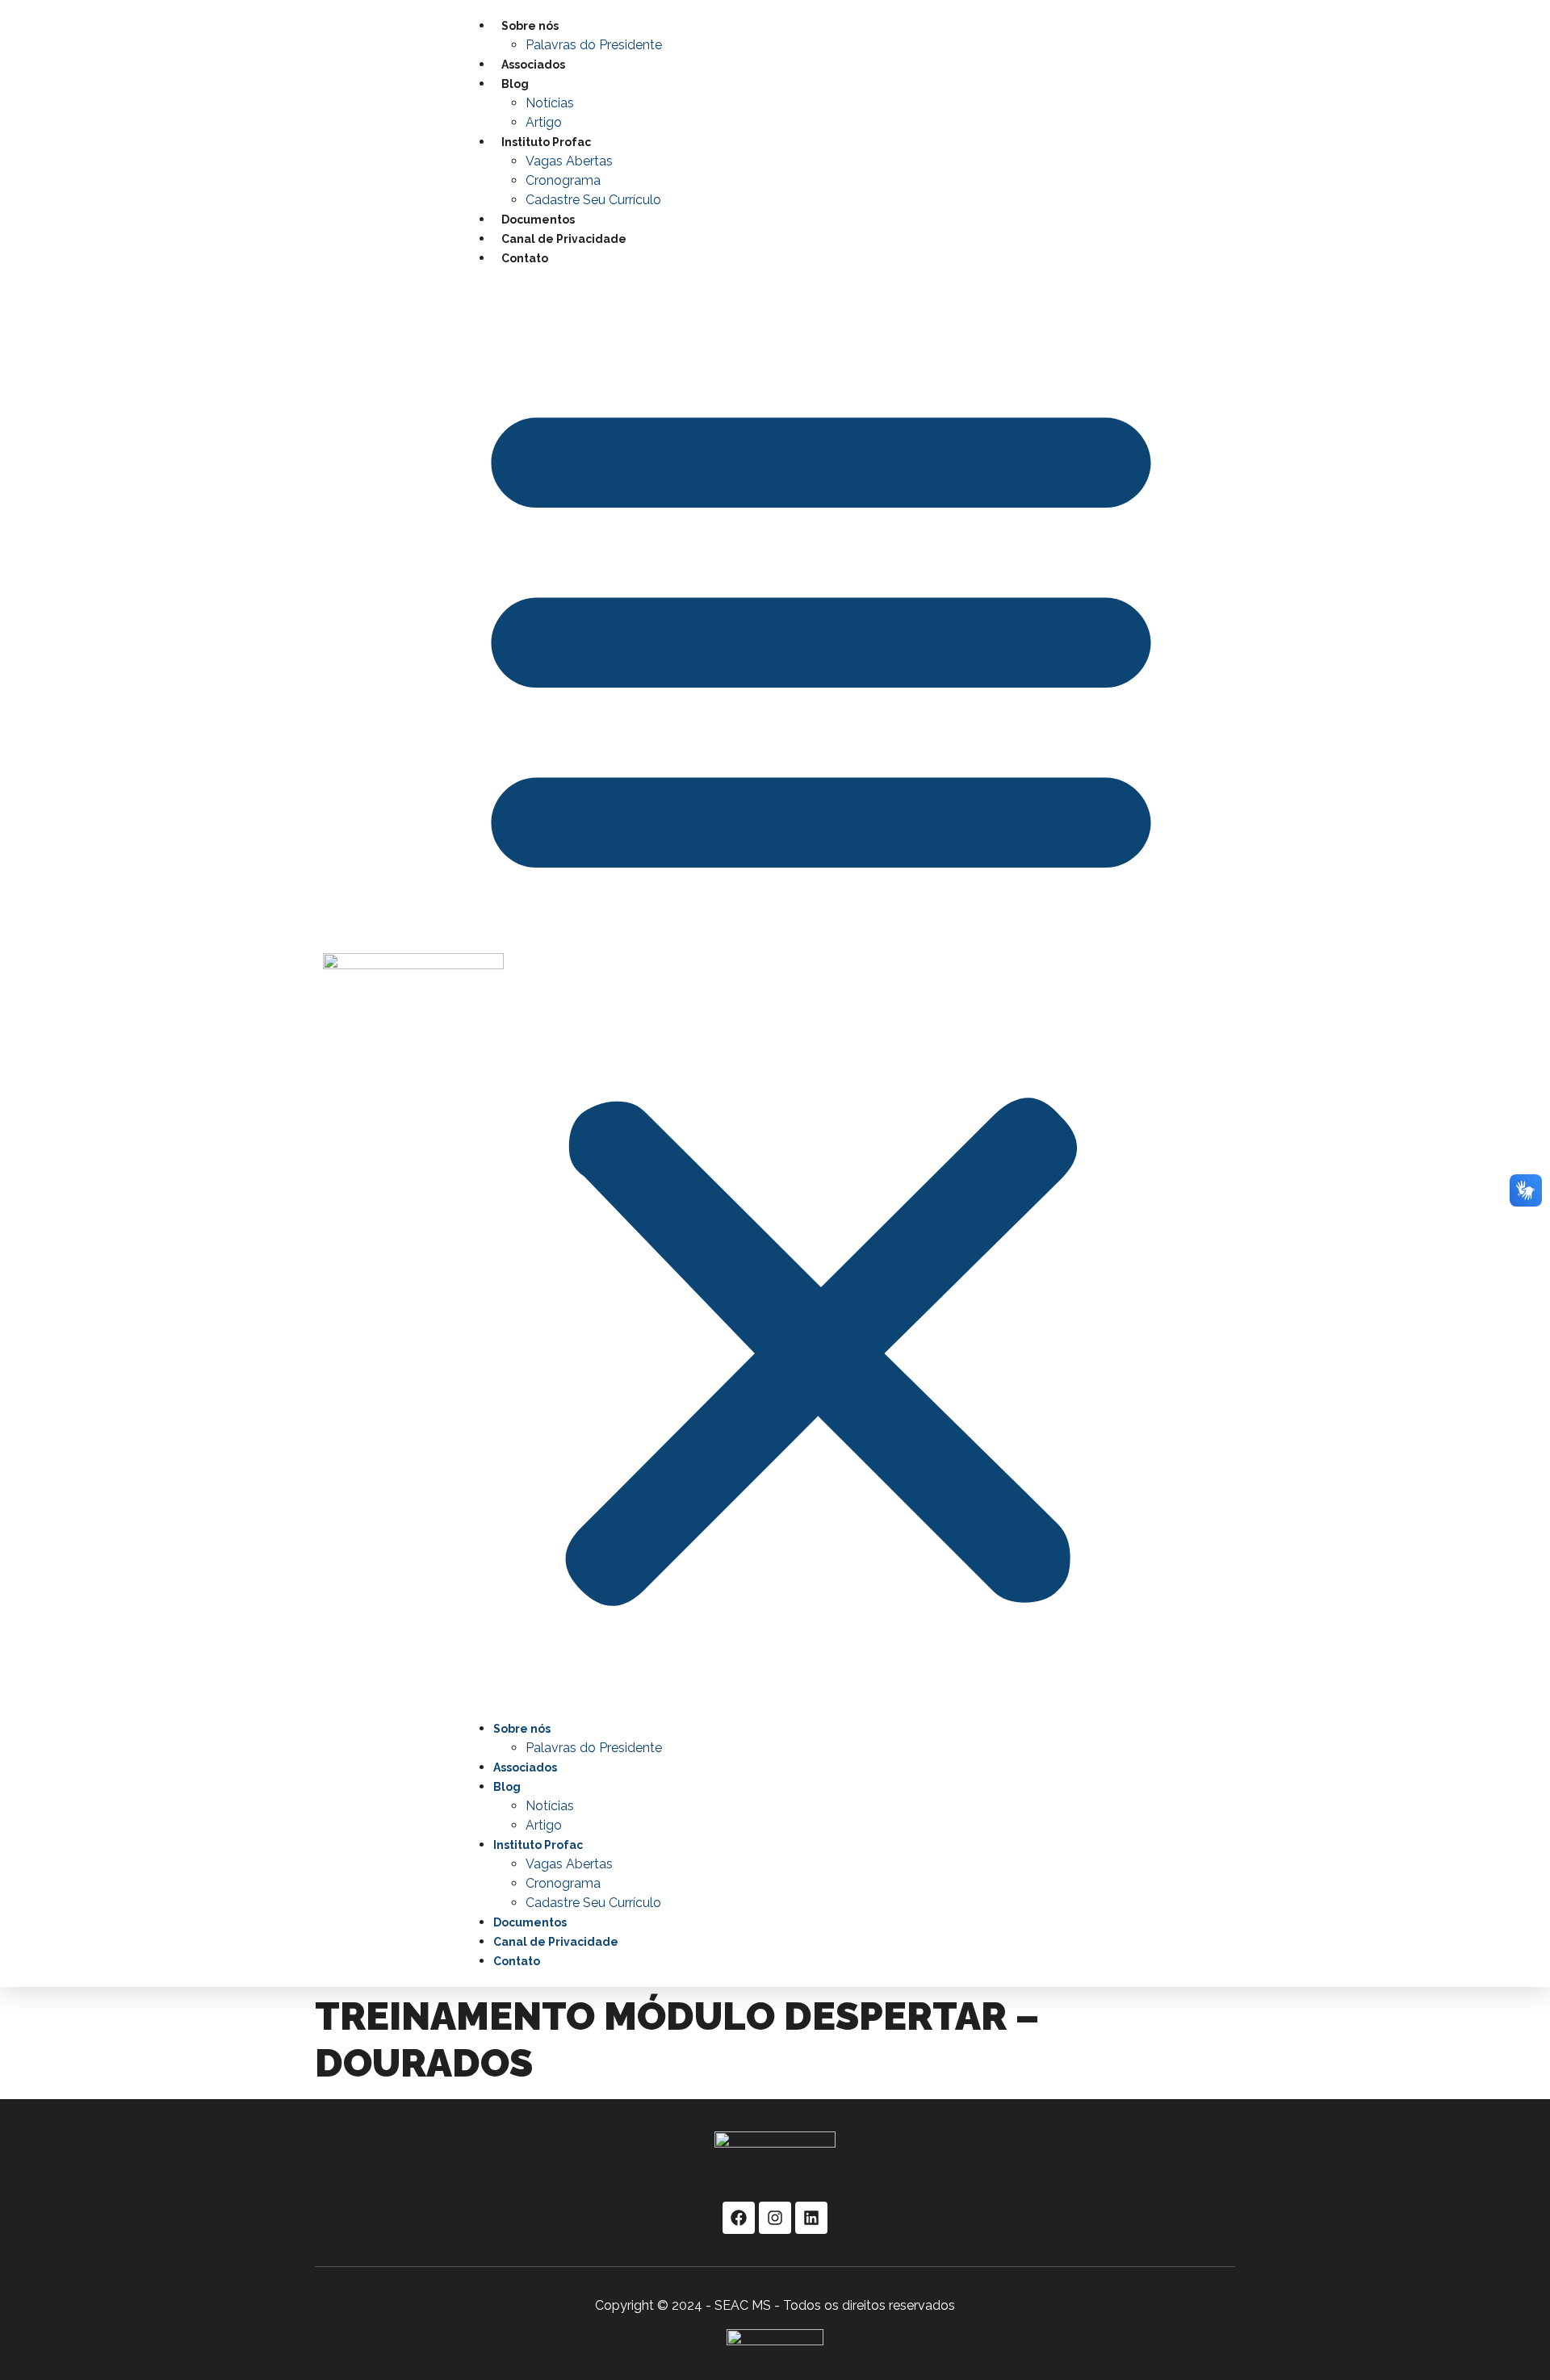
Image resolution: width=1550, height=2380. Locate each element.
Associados (533, 65)
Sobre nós (530, 26)
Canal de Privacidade (564, 239)
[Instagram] (775, 2218)
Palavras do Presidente (594, 45)
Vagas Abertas (569, 161)
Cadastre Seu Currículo (593, 200)
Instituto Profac (546, 142)
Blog (515, 84)
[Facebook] (739, 2218)
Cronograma (563, 180)
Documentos (538, 220)
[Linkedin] (811, 2218)
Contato (525, 258)
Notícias (550, 103)
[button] (821, 993)
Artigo (544, 122)
